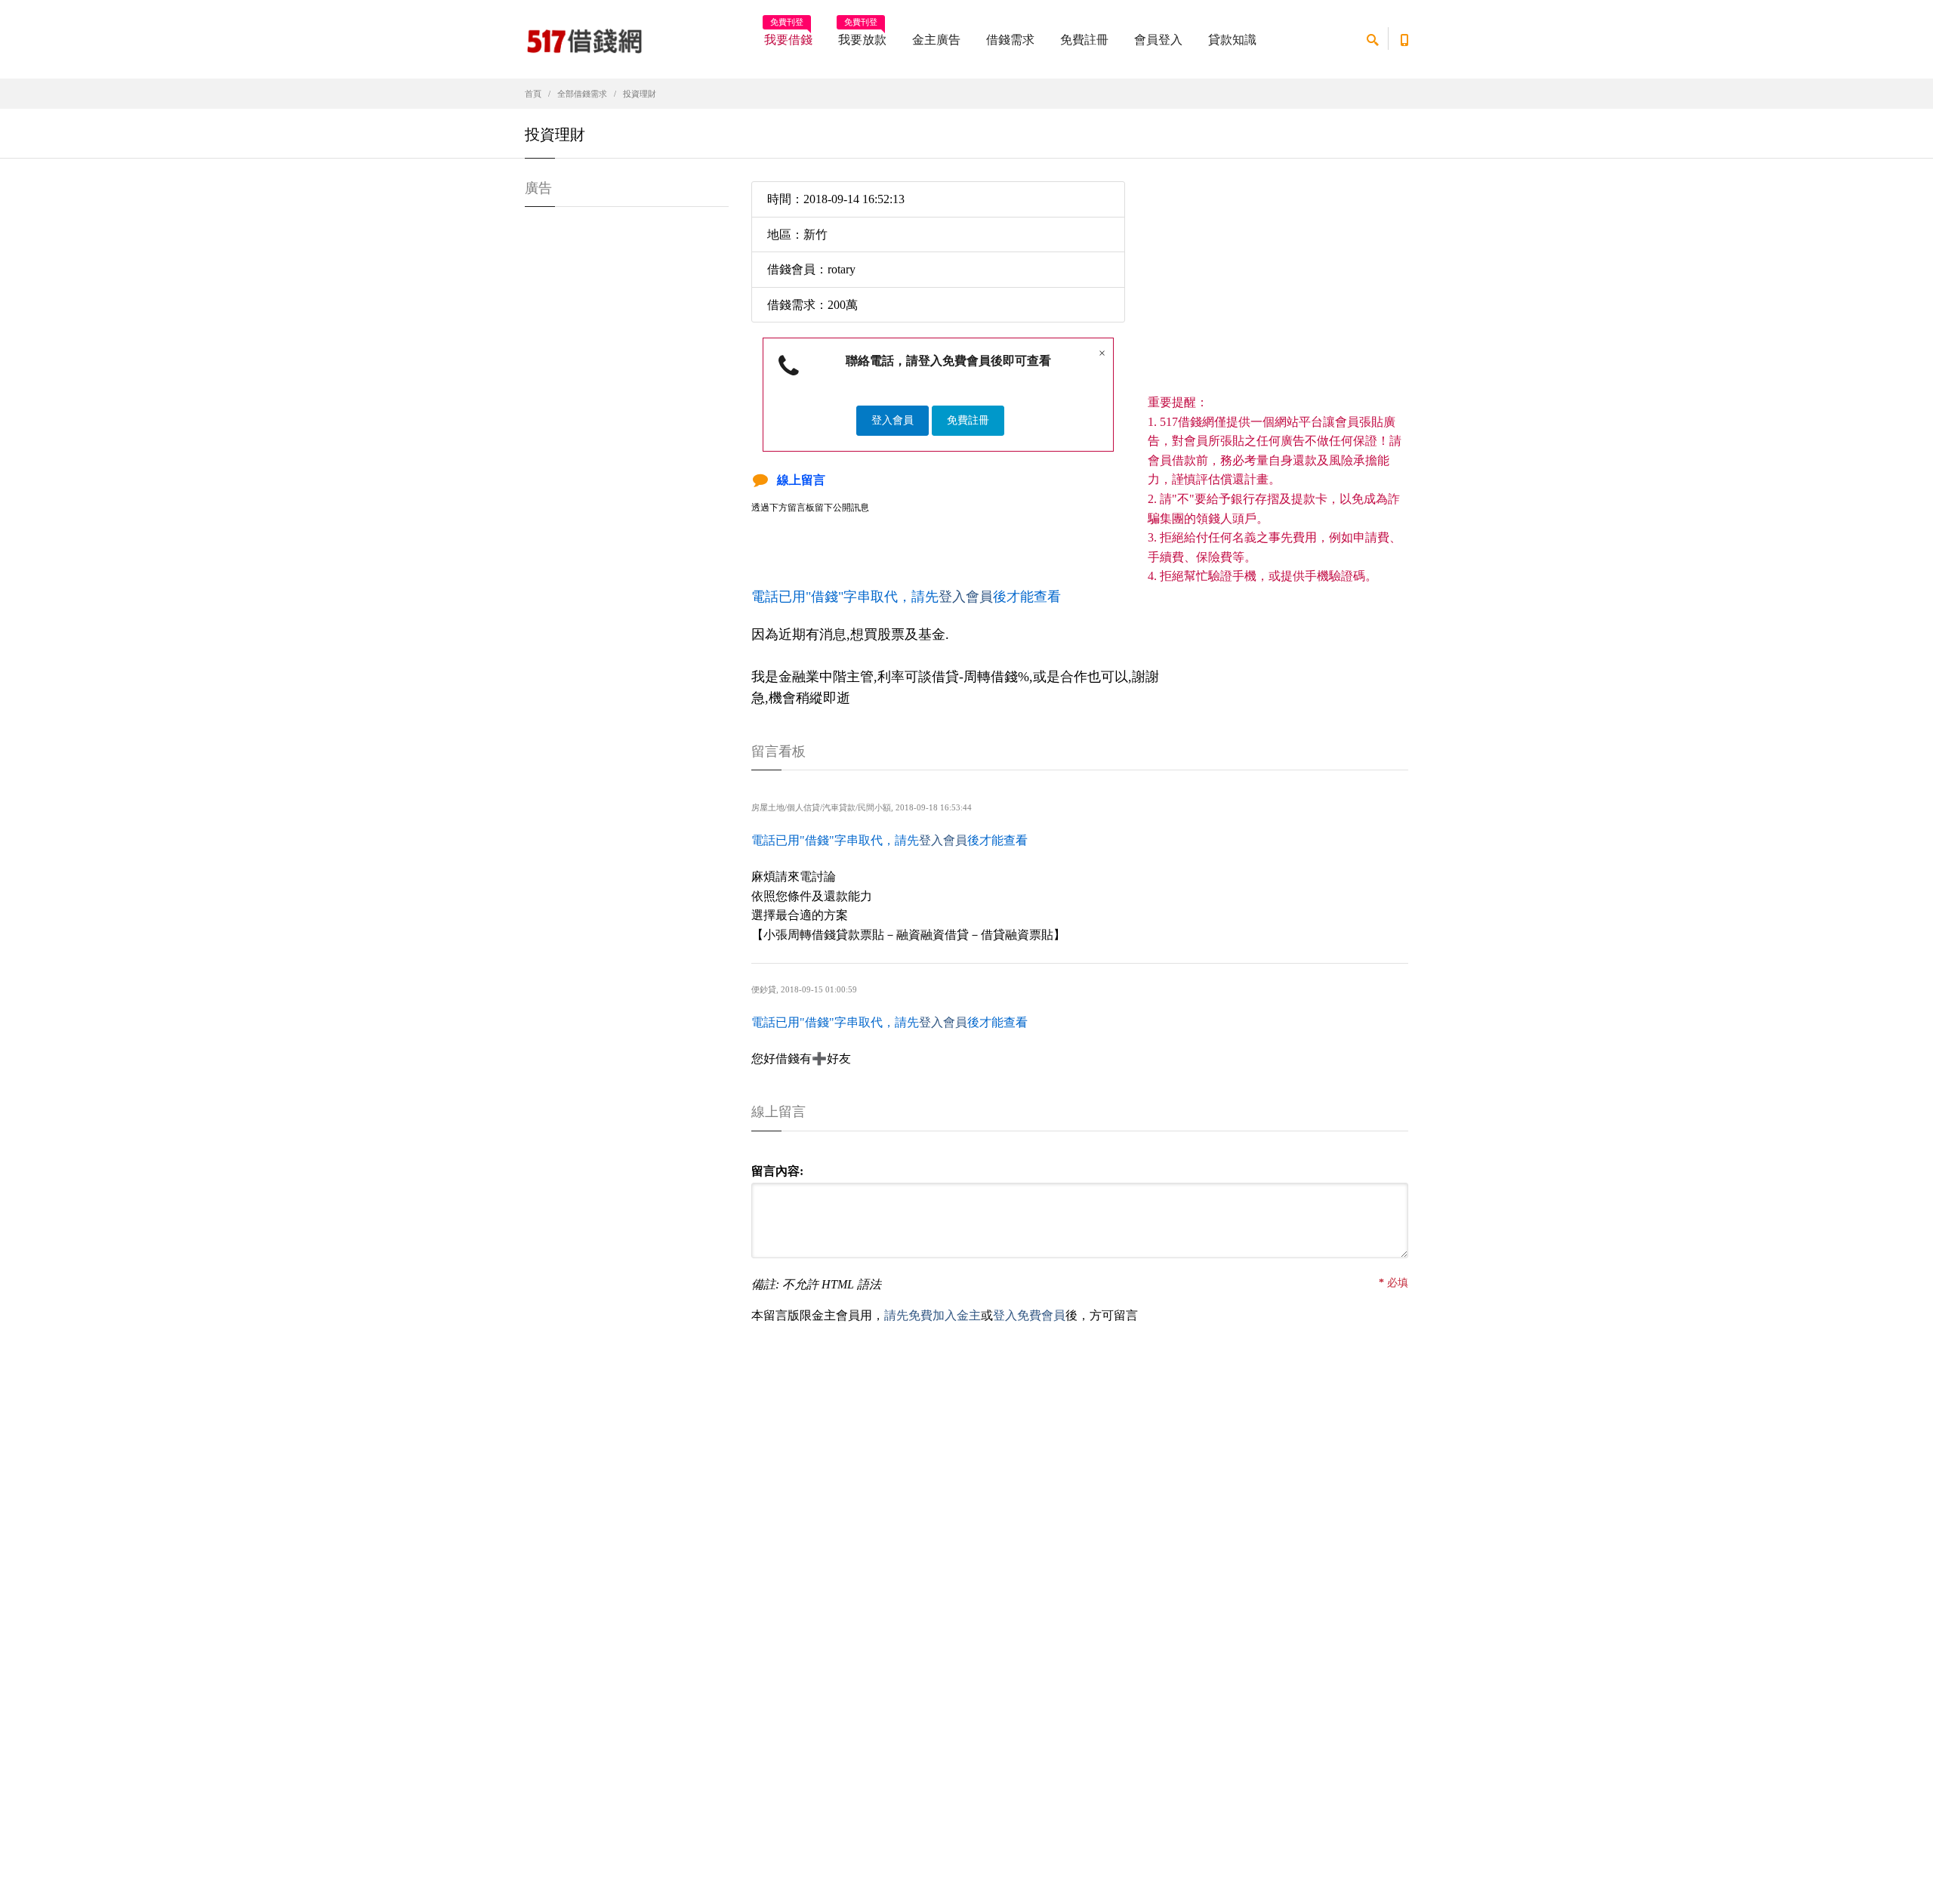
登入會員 (893, 420)
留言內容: (777, 1171)
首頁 (533, 94)
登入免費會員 (1029, 1315)
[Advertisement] (1278, 287)
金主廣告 (936, 40)
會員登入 (1158, 40)
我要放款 (862, 35)
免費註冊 (1084, 40)
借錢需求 (1010, 40)
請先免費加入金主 (933, 1315)
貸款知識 (1232, 40)
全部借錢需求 (582, 94)
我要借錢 (788, 35)
